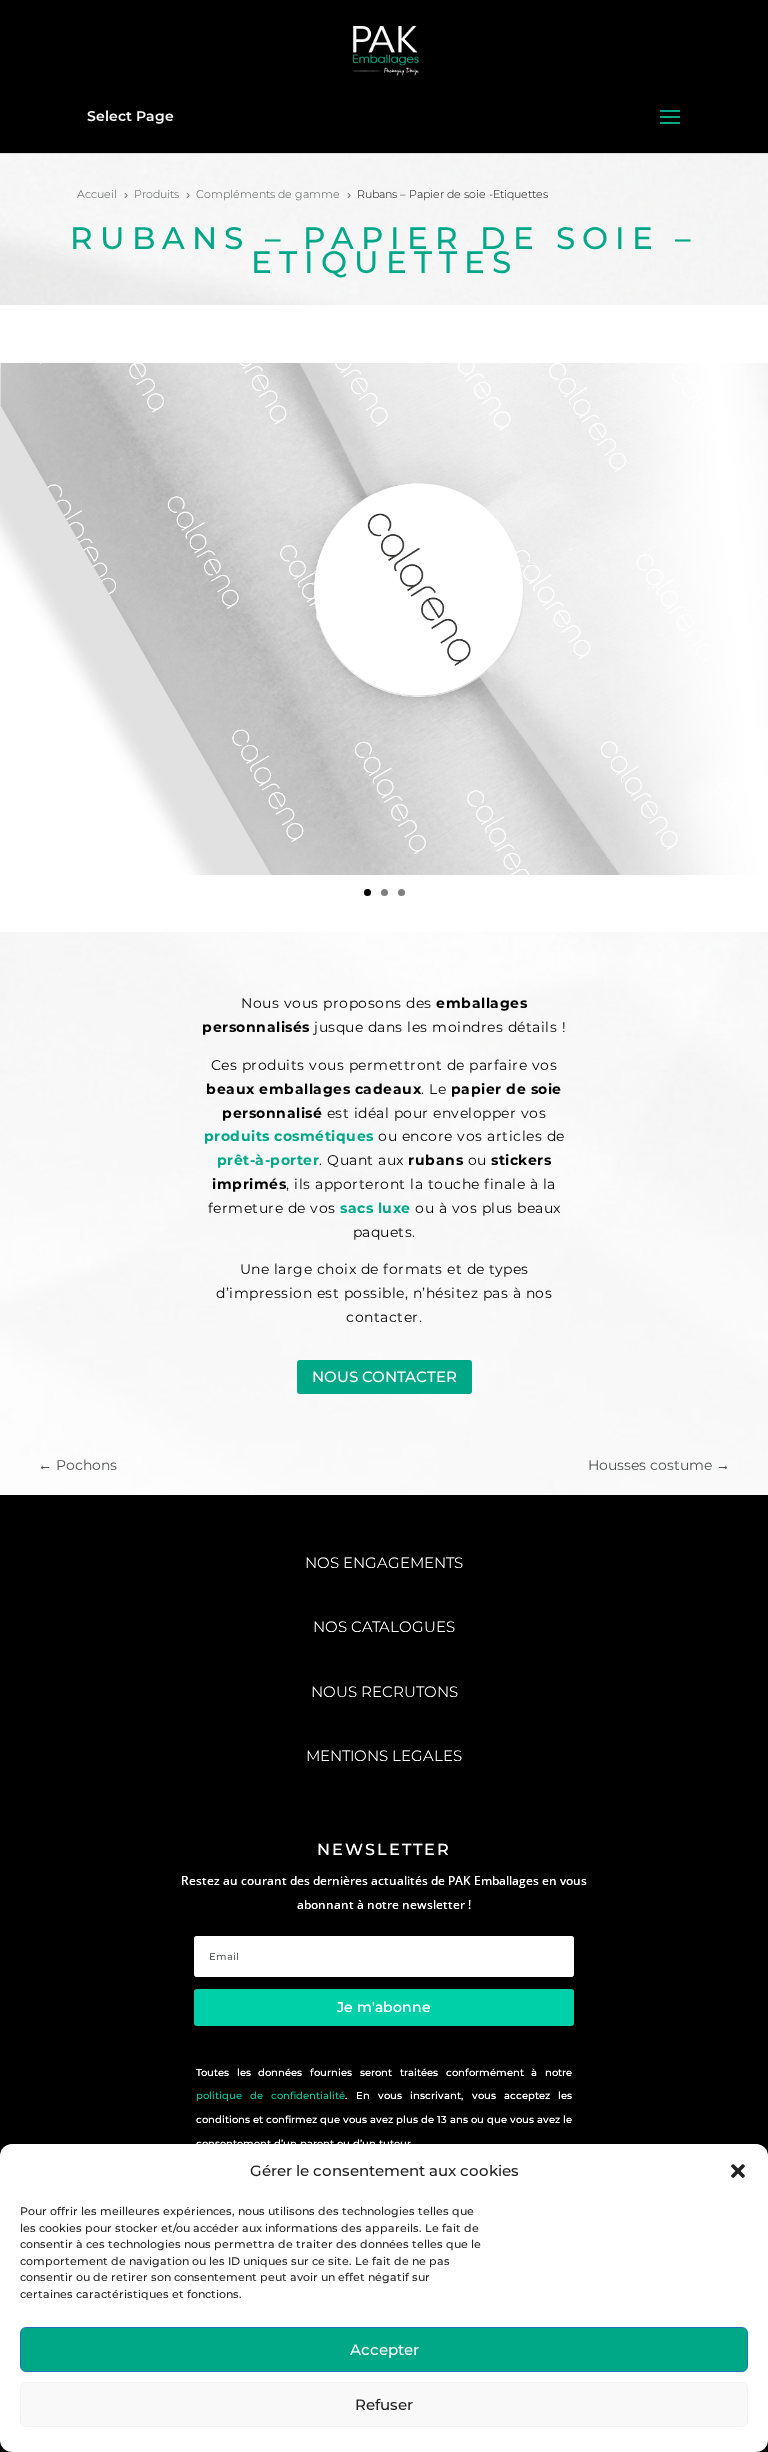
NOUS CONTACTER (384, 1376)
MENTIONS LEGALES (384, 1755)
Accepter (384, 2349)
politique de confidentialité (271, 2095)
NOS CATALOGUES (384, 1626)
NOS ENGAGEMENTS (384, 1562)
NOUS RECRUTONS (384, 1691)
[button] (738, 2171)
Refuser (384, 2404)
